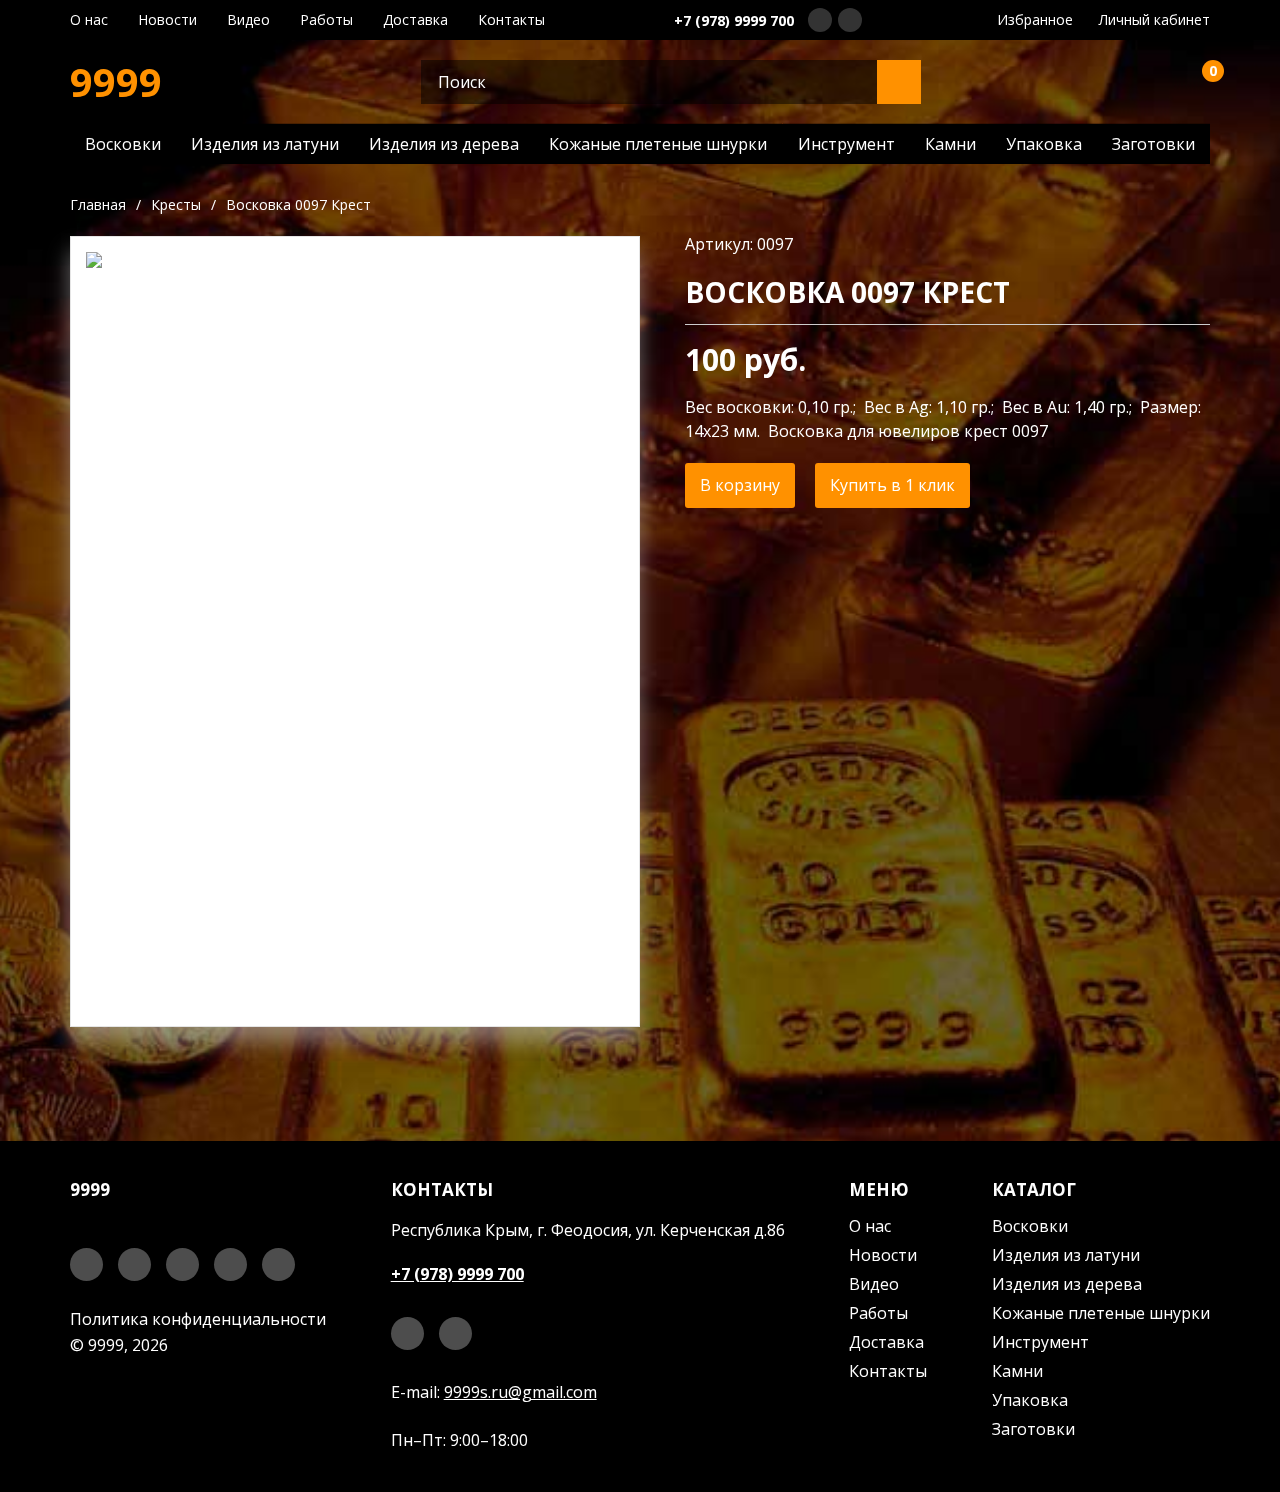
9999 (116, 82)
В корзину (740, 485)
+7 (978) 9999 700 (734, 20)
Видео (248, 20)
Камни (950, 144)
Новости (167, 20)
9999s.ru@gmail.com (520, 1392)
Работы (326, 20)
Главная (98, 204)
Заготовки (1153, 144)
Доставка (415, 20)
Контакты (511, 20)
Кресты (176, 204)
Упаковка (1044, 144)
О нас (89, 20)
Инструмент (846, 144)
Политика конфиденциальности (198, 1319)
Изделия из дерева (444, 144)
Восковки (123, 144)
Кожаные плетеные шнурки (658, 144)
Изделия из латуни (265, 144)
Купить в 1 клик (892, 485)
